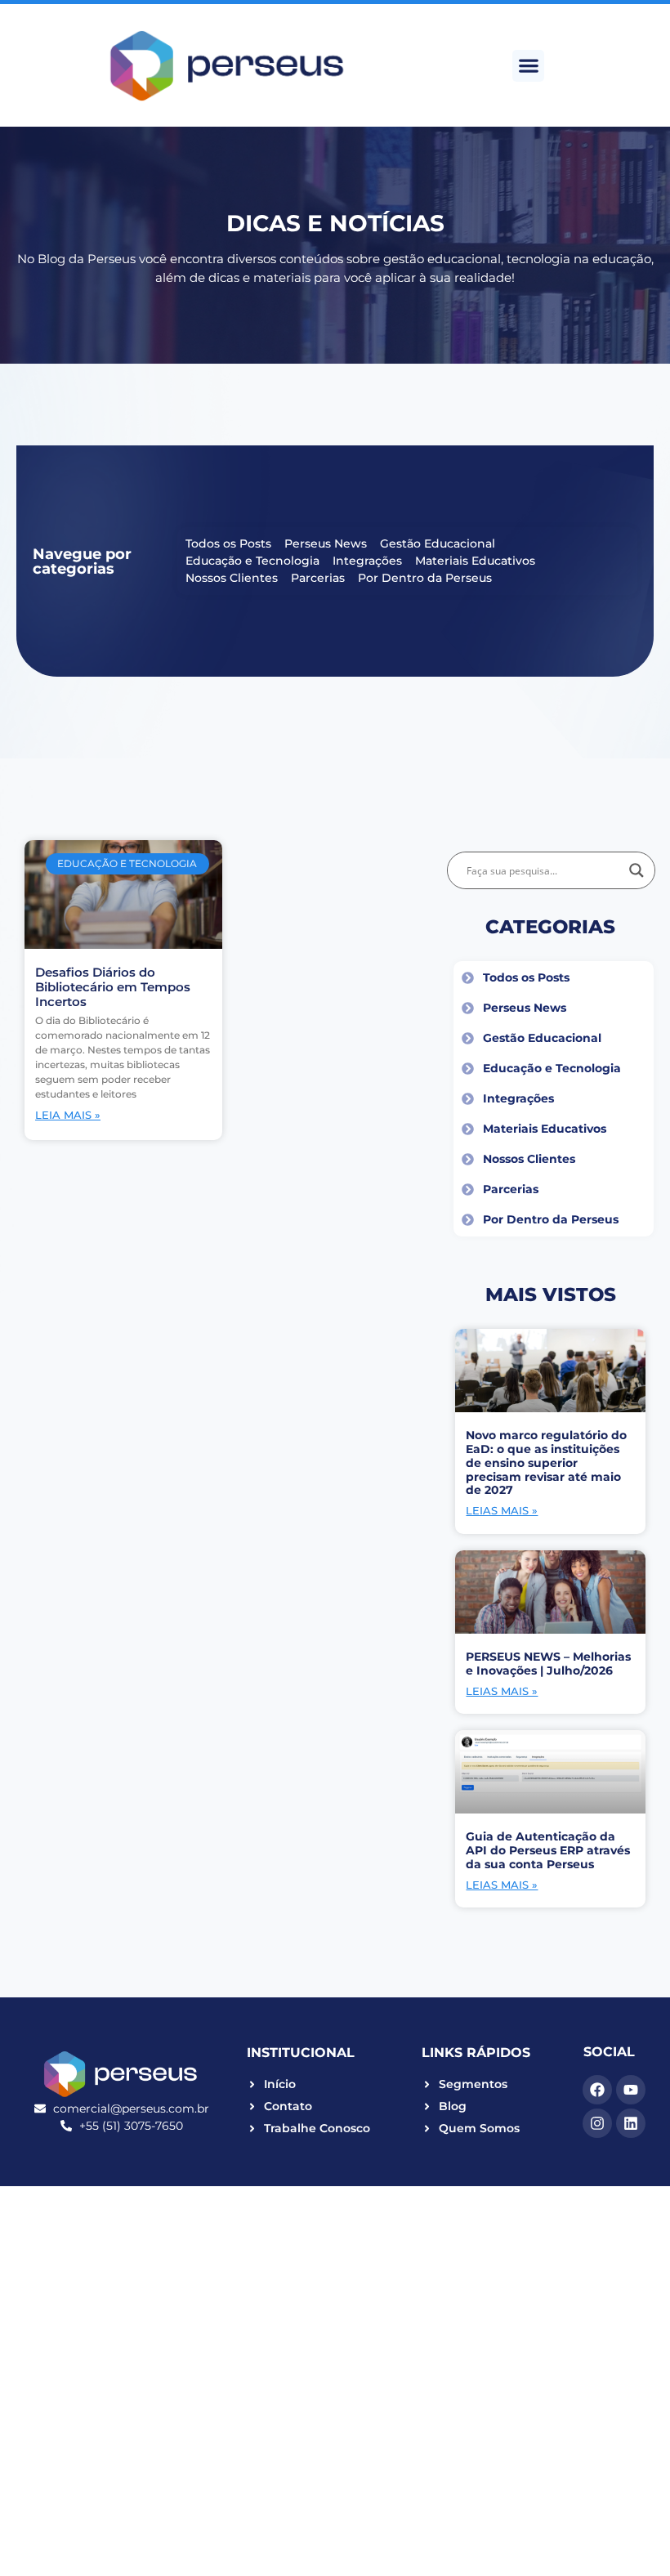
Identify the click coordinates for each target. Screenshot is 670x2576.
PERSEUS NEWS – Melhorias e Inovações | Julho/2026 (548, 1664)
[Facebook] (597, 2090)
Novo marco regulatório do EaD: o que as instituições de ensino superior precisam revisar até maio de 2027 (546, 1462)
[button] (528, 66)
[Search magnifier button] (636, 870)
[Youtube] (631, 2090)
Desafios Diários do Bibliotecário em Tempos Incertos (113, 987)
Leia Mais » (68, 1115)
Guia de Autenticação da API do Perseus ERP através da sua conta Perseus (548, 1850)
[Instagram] (597, 2123)
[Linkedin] (631, 2123)
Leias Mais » (502, 1510)
